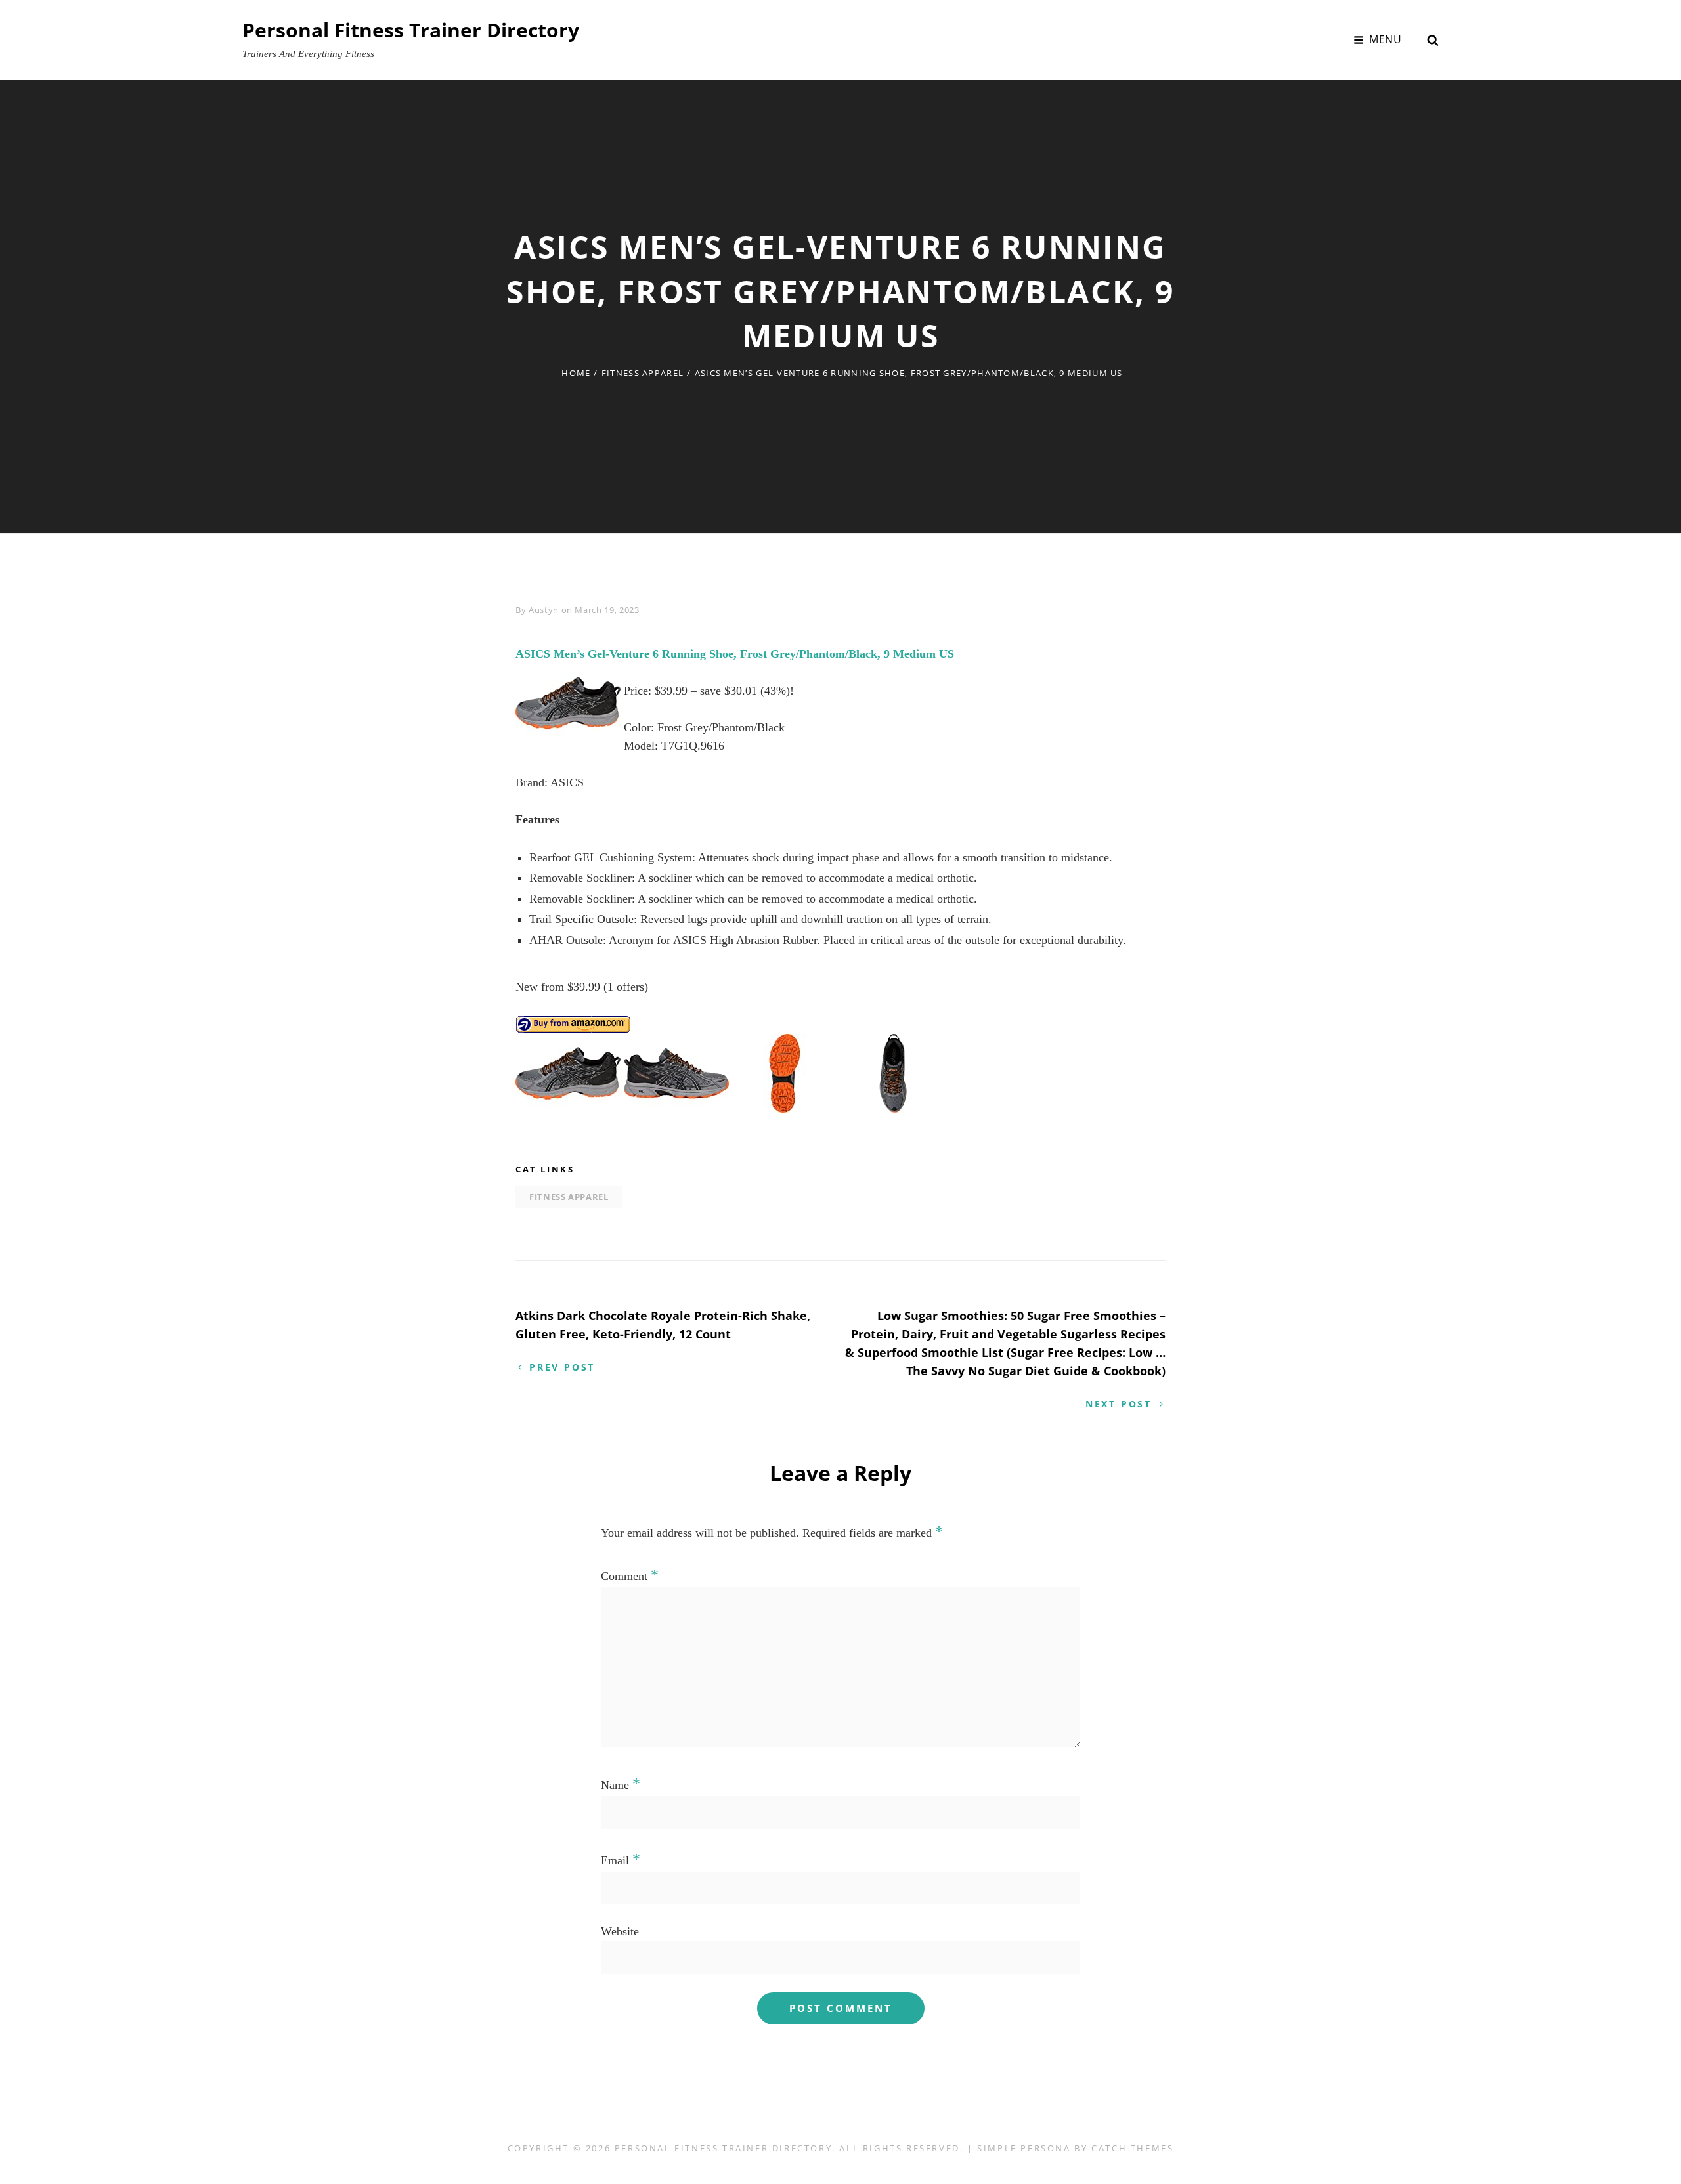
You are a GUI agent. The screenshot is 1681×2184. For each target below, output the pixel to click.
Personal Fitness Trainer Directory (411, 30)
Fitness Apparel (643, 373)
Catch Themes (1132, 2148)
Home (576, 373)
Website (620, 1931)
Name (621, 1785)
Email (621, 1860)
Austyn (544, 610)
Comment (630, 1576)
